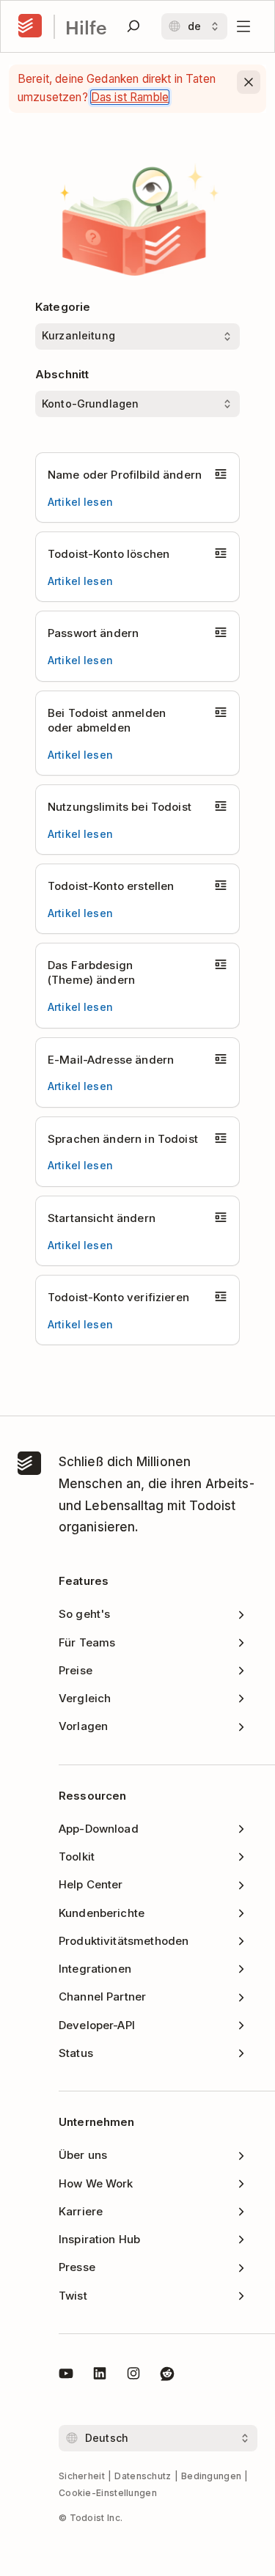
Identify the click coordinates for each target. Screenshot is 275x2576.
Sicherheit (82, 2476)
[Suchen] (133, 26)
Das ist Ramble (130, 97)
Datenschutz (143, 2476)
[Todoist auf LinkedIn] (100, 2376)
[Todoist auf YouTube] (66, 2376)
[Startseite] (30, 26)
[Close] (249, 82)
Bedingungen (211, 2476)
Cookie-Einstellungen (108, 2493)
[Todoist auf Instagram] (133, 2376)
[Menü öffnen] (243, 26)
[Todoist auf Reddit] (167, 2376)
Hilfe (86, 27)
